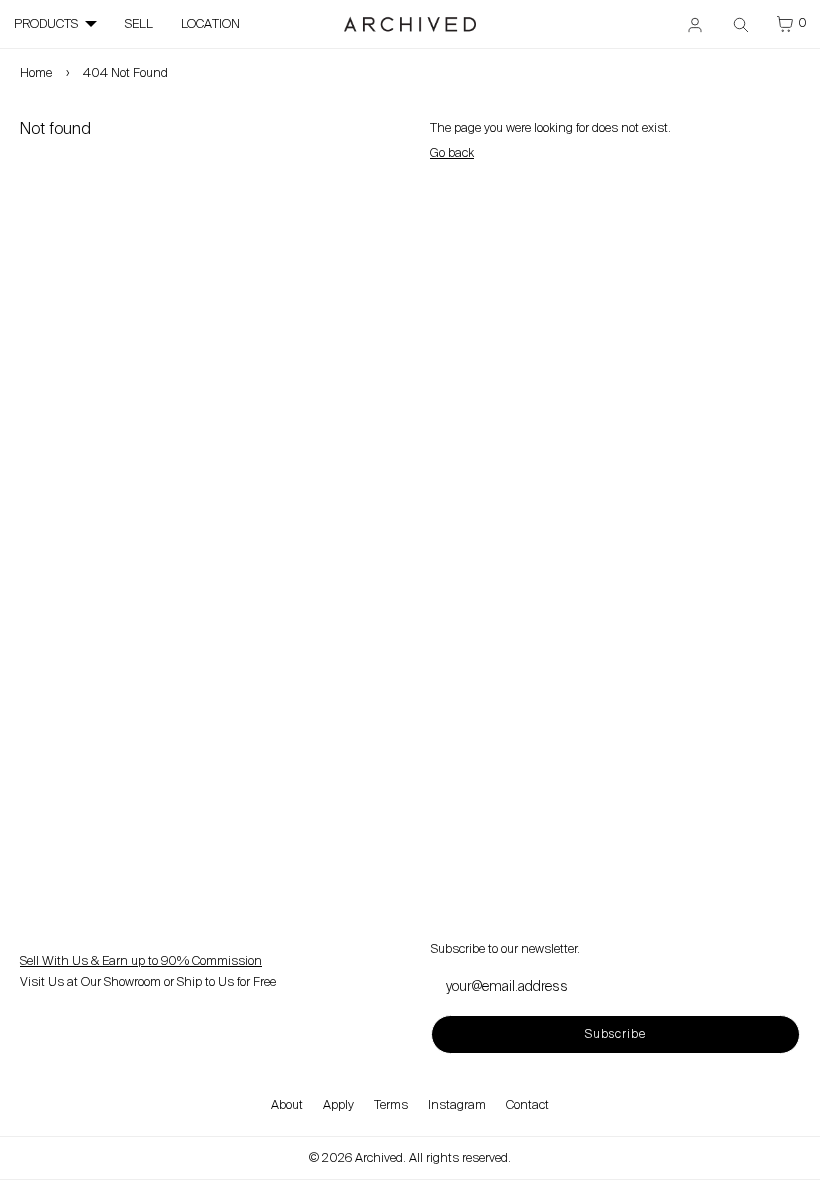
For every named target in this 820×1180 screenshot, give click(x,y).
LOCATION (210, 24)
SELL (139, 24)
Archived (379, 1158)
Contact (527, 1105)
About (287, 1105)
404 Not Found (125, 73)
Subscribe (615, 1034)
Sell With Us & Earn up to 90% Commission (141, 961)
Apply (338, 1105)
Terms (391, 1105)
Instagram (457, 1105)
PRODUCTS (46, 24)
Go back (452, 153)
